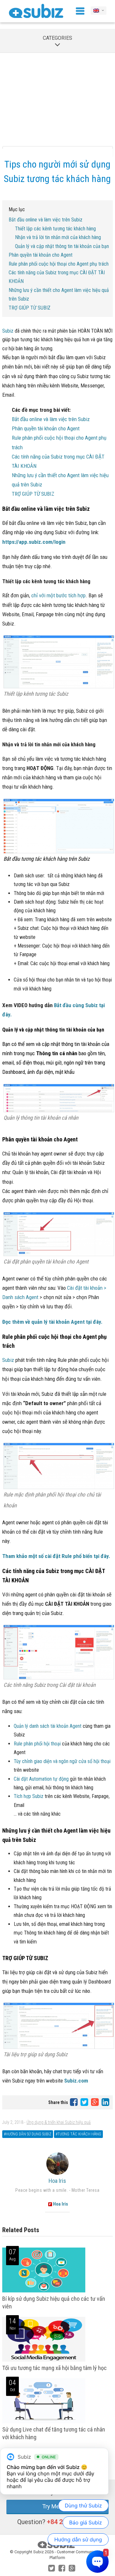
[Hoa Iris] (57, 2164)
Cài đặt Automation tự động (42, 1779)
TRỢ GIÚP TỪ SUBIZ (30, 308)
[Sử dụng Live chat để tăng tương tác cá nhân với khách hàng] (44, 2422)
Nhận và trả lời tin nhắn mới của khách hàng (58, 237)
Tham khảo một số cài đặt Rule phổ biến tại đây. (56, 1556)
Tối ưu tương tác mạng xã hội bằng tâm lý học (54, 2368)
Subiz (8, 331)
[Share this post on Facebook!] (74, 2102)
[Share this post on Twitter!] (85, 2102)
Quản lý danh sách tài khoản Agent (48, 1726)
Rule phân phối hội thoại (37, 1744)
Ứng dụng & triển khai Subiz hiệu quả (59, 2122)
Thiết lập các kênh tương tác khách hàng (55, 229)
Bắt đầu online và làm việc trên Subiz (46, 220)
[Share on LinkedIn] (105, 2102)
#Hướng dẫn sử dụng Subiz (28, 2134)
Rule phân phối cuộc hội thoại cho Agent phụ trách (59, 264)
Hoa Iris (57, 2181)
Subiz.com (76, 2081)
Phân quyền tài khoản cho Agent (41, 255)
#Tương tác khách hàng (78, 2134)
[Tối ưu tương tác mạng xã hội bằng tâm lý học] (44, 2360)
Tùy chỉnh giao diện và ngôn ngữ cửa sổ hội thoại (62, 1761)
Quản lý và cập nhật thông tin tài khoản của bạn (62, 246)
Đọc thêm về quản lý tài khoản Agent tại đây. (52, 1322)
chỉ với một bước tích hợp (58, 595)
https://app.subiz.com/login (34, 542)
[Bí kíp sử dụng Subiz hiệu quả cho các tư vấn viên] (44, 2291)
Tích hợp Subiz (29, 1796)
